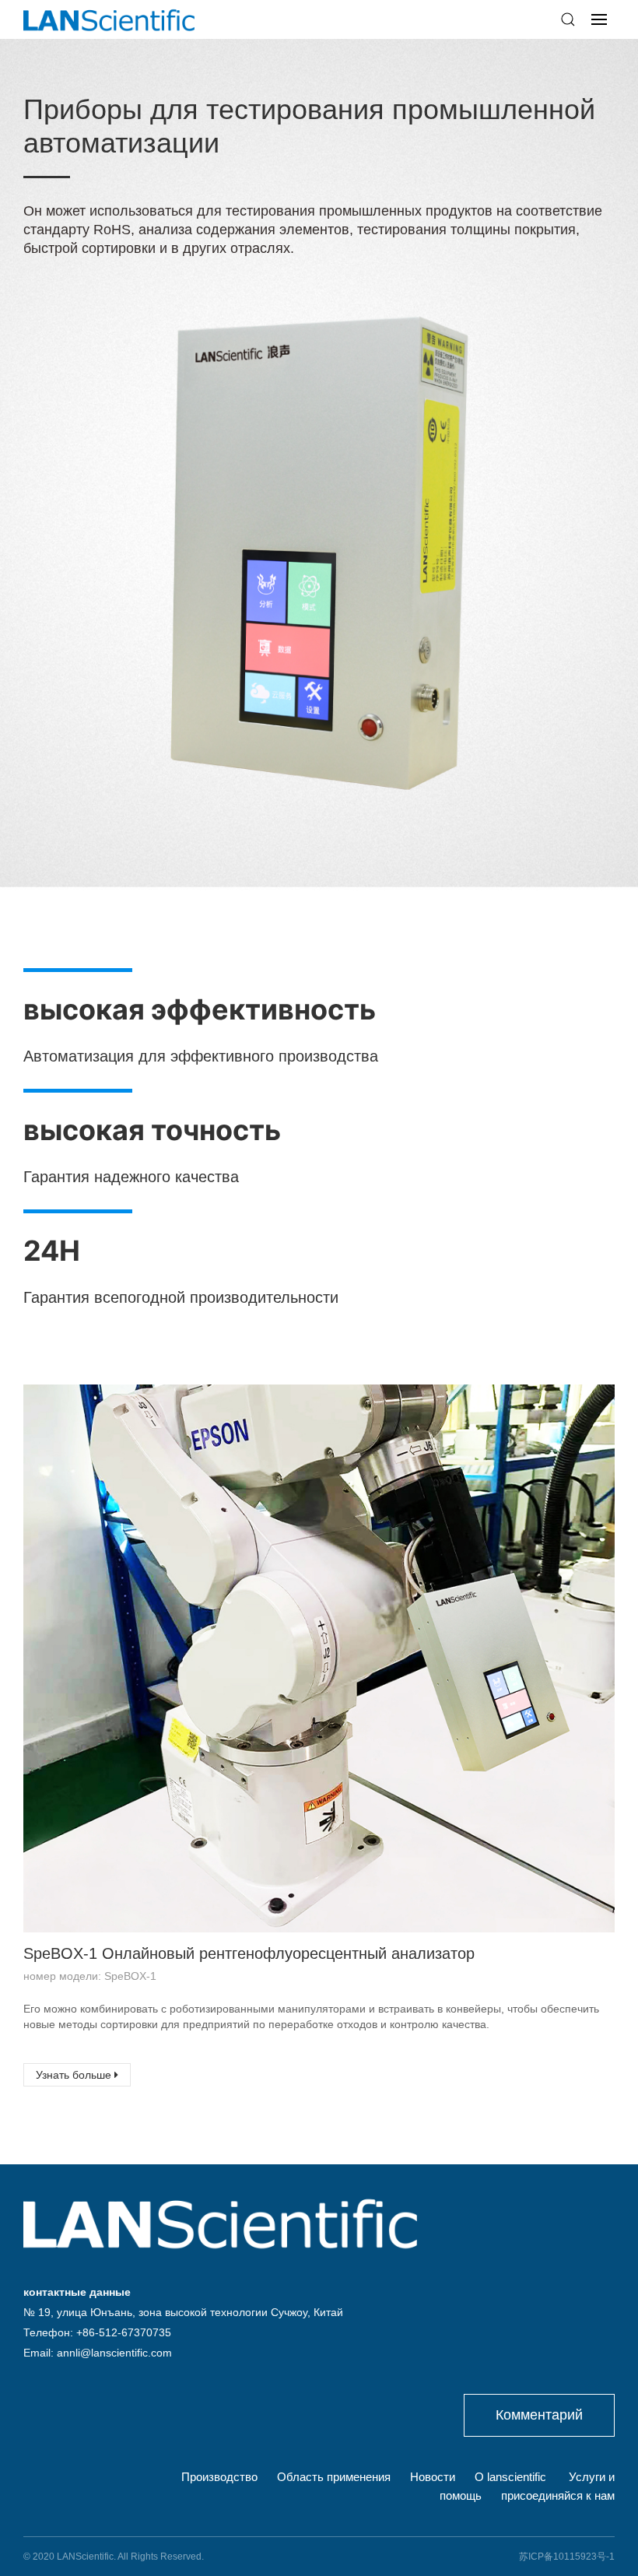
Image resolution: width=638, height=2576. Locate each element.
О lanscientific (510, 2477)
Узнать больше (75, 2075)
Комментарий (539, 2415)
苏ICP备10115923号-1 (567, 2557)
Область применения (334, 2477)
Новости (433, 2477)
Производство (219, 2477)
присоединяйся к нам (558, 2495)
